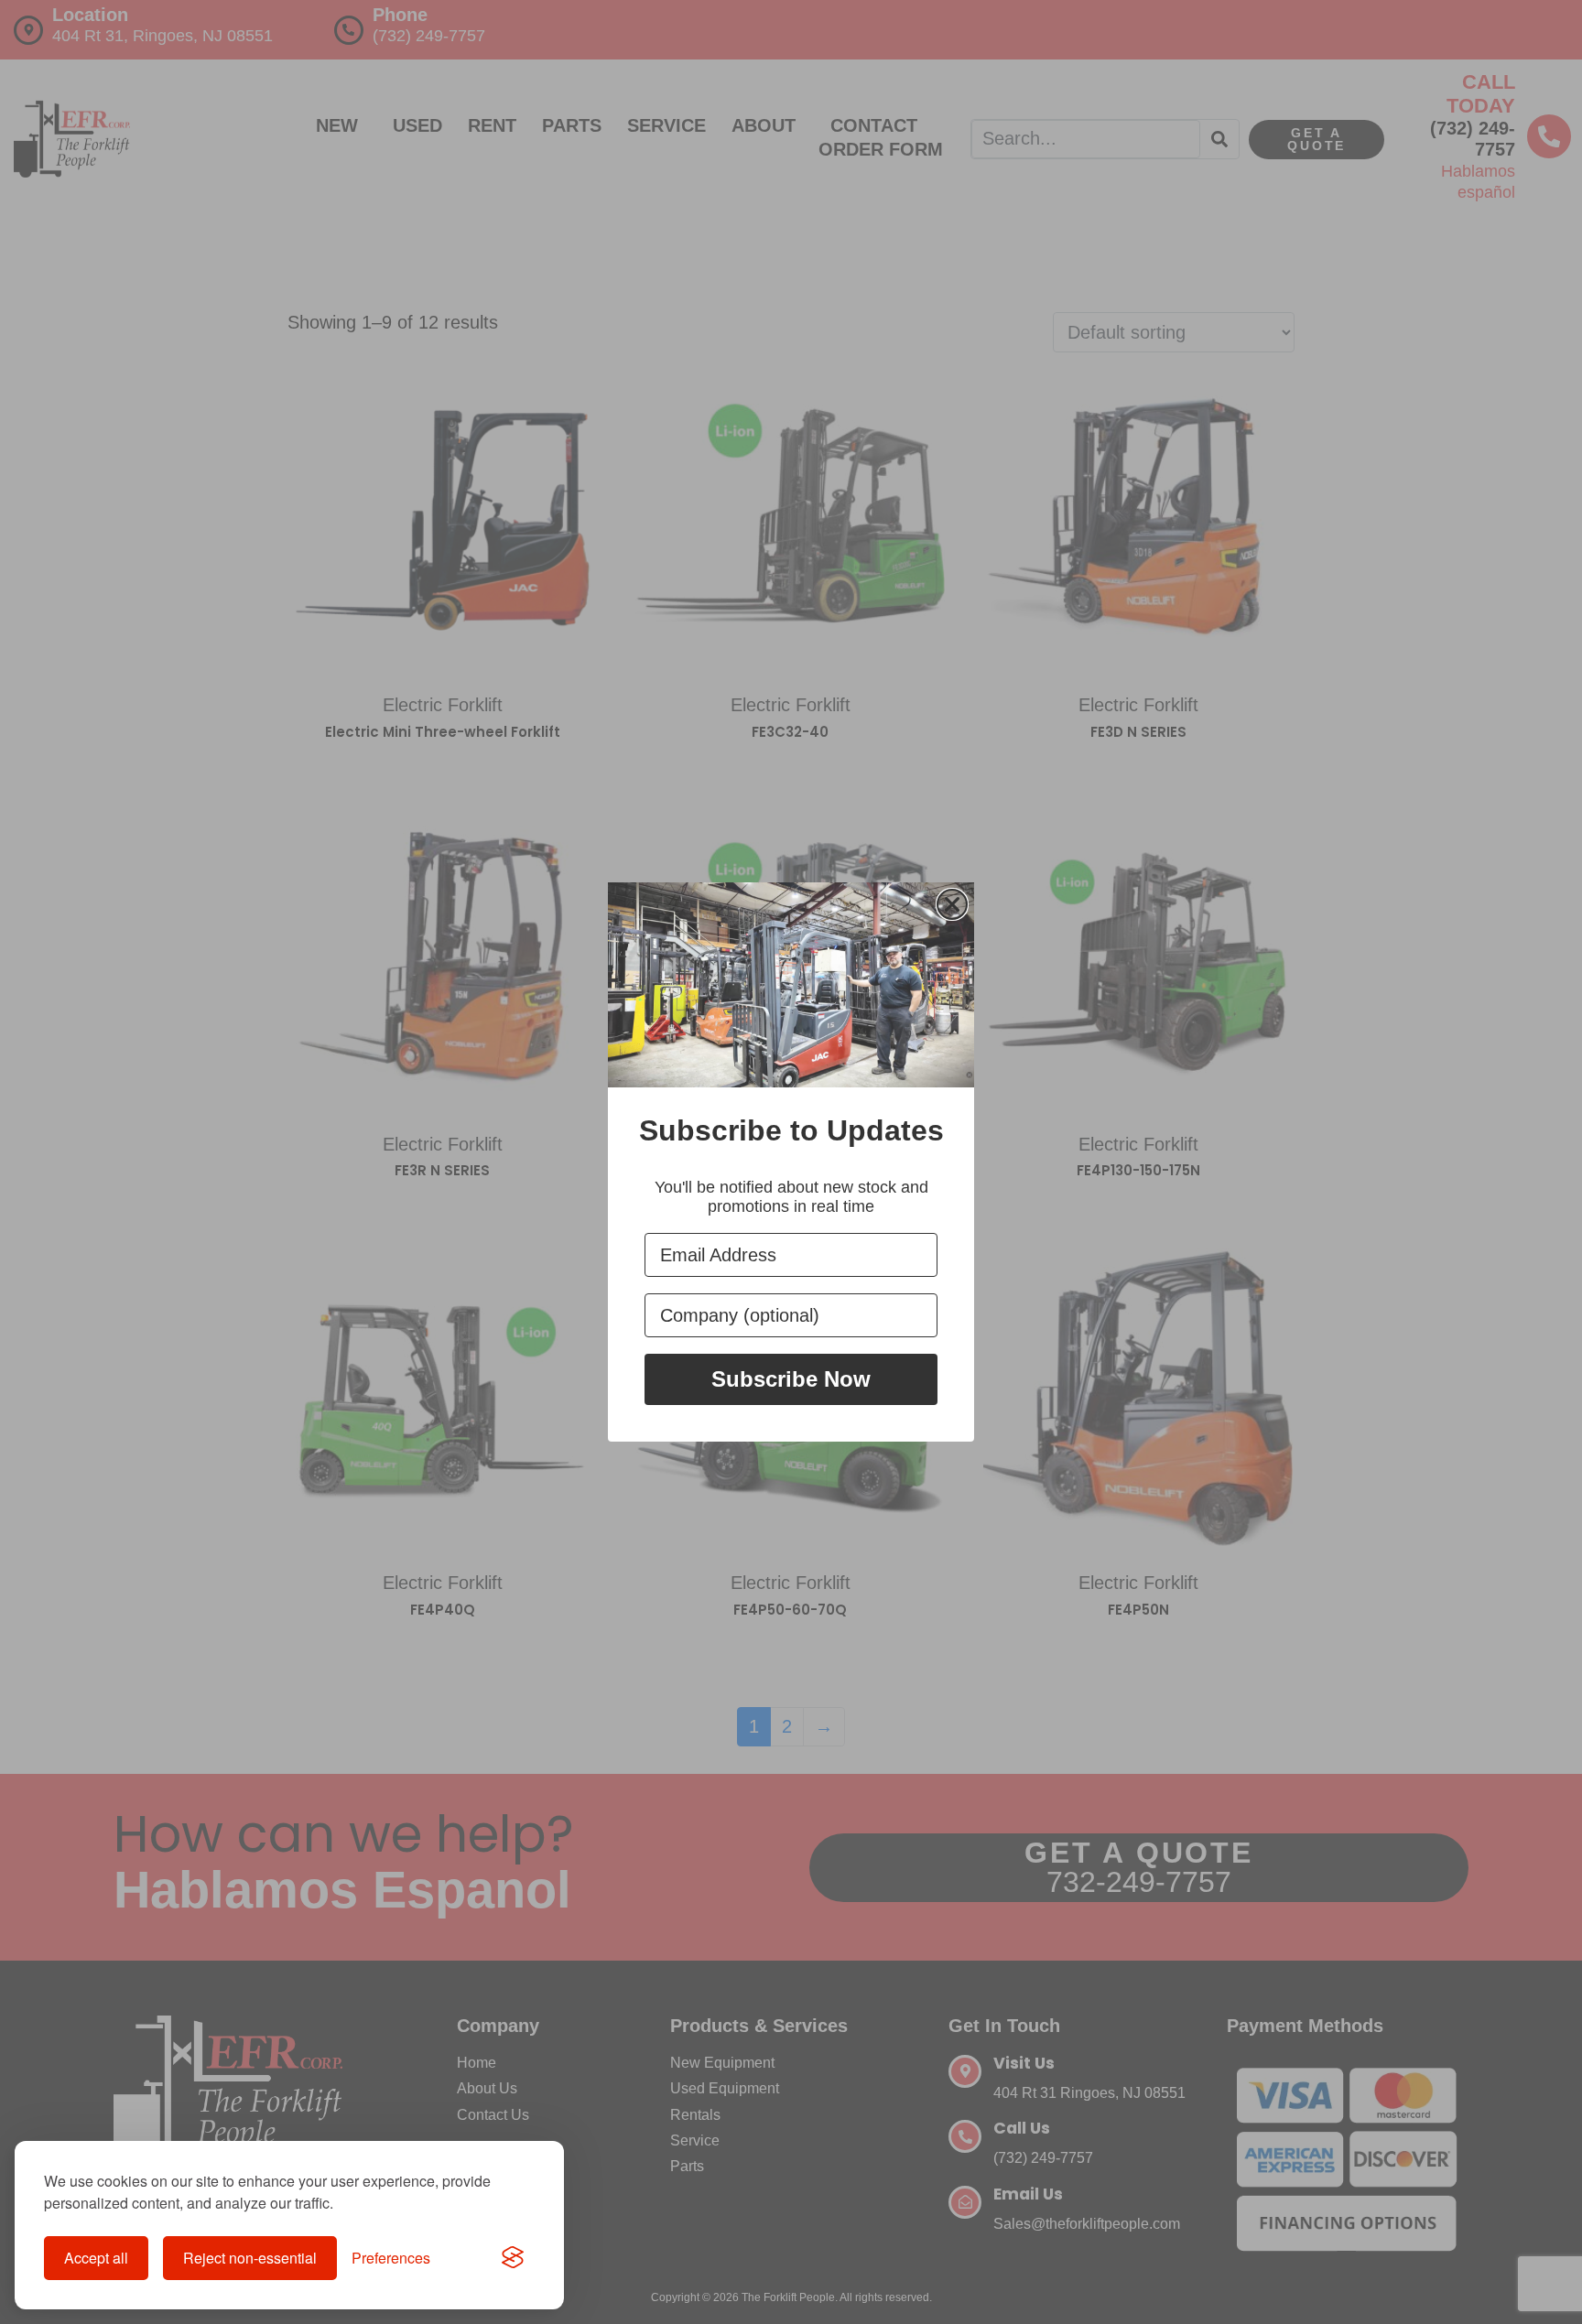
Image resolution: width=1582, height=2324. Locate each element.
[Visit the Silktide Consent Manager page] (513, 2258)
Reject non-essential (250, 2258)
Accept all (96, 2258)
